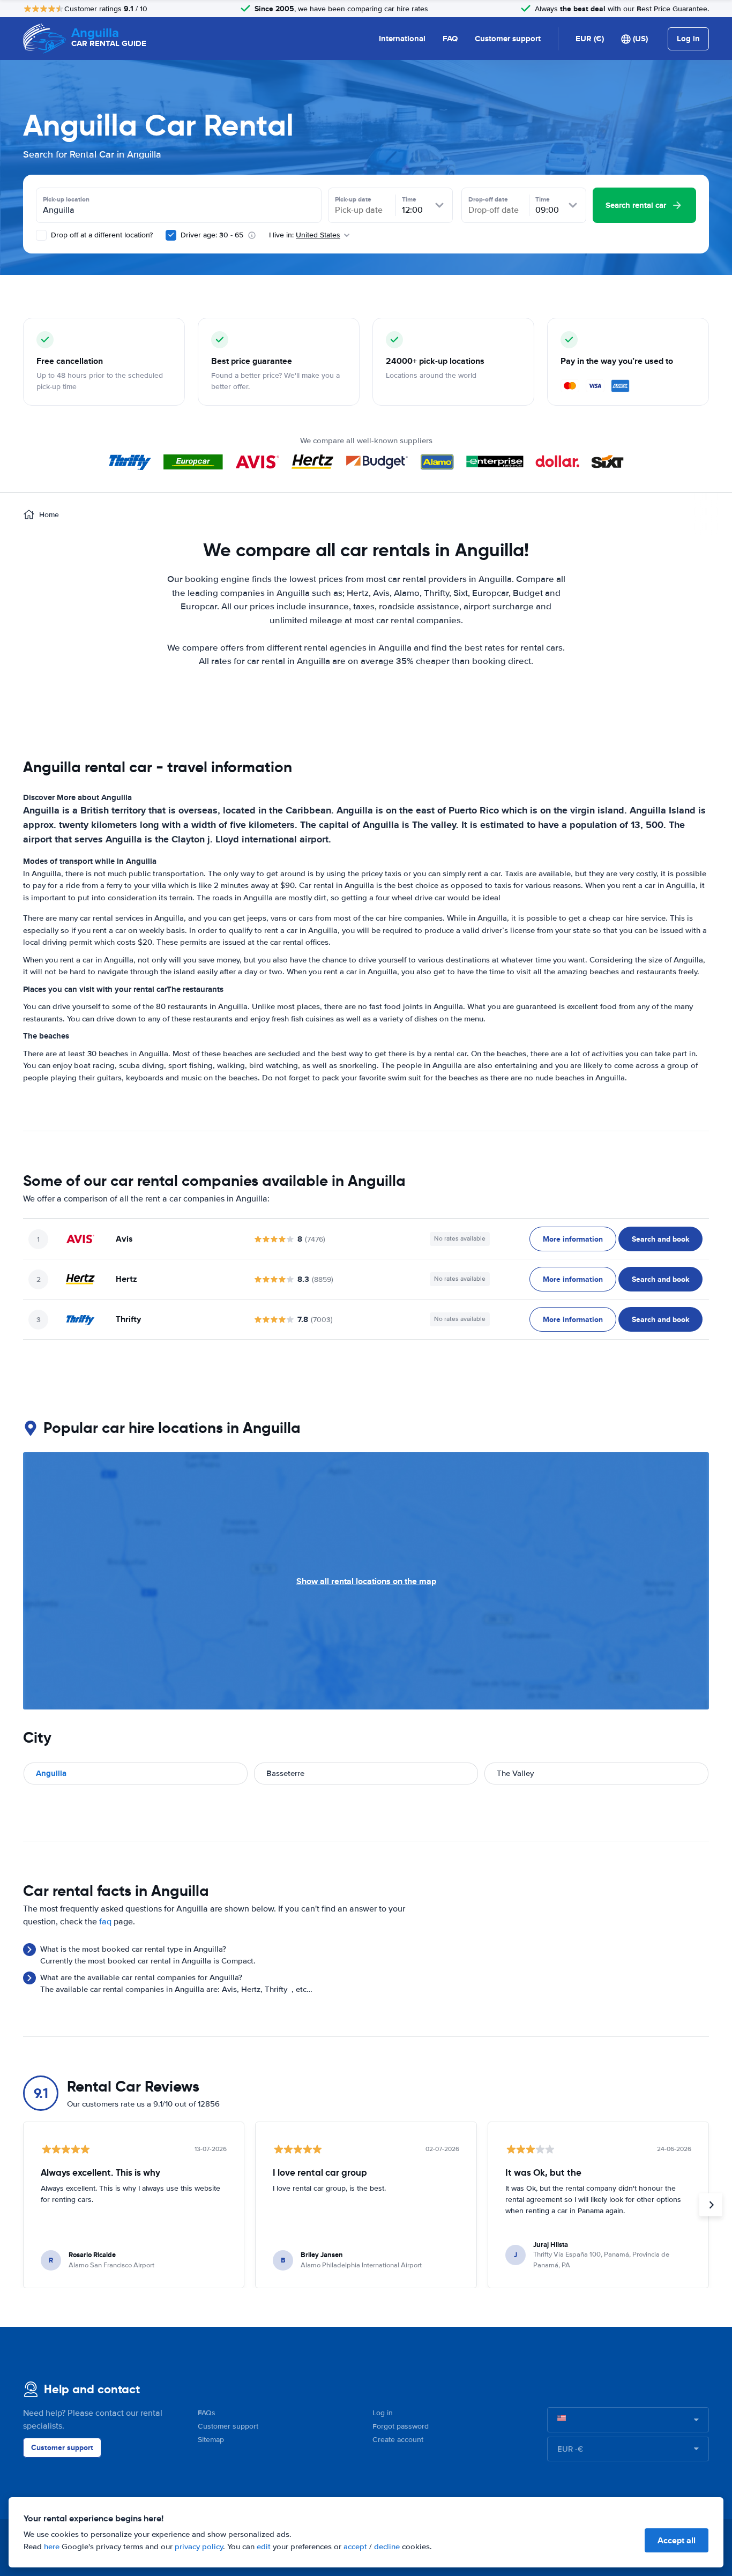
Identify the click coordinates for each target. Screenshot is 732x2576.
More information (573, 1239)
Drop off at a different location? (101, 235)
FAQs (207, 2413)
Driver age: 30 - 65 (212, 235)
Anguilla (51, 1773)
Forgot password (401, 2426)
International (402, 39)
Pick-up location (66, 199)
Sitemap (211, 2440)
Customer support (508, 39)
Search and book (660, 1239)
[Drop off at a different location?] (41, 235)
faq (105, 1922)
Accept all (677, 2540)
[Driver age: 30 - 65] (171, 235)
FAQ (450, 39)
